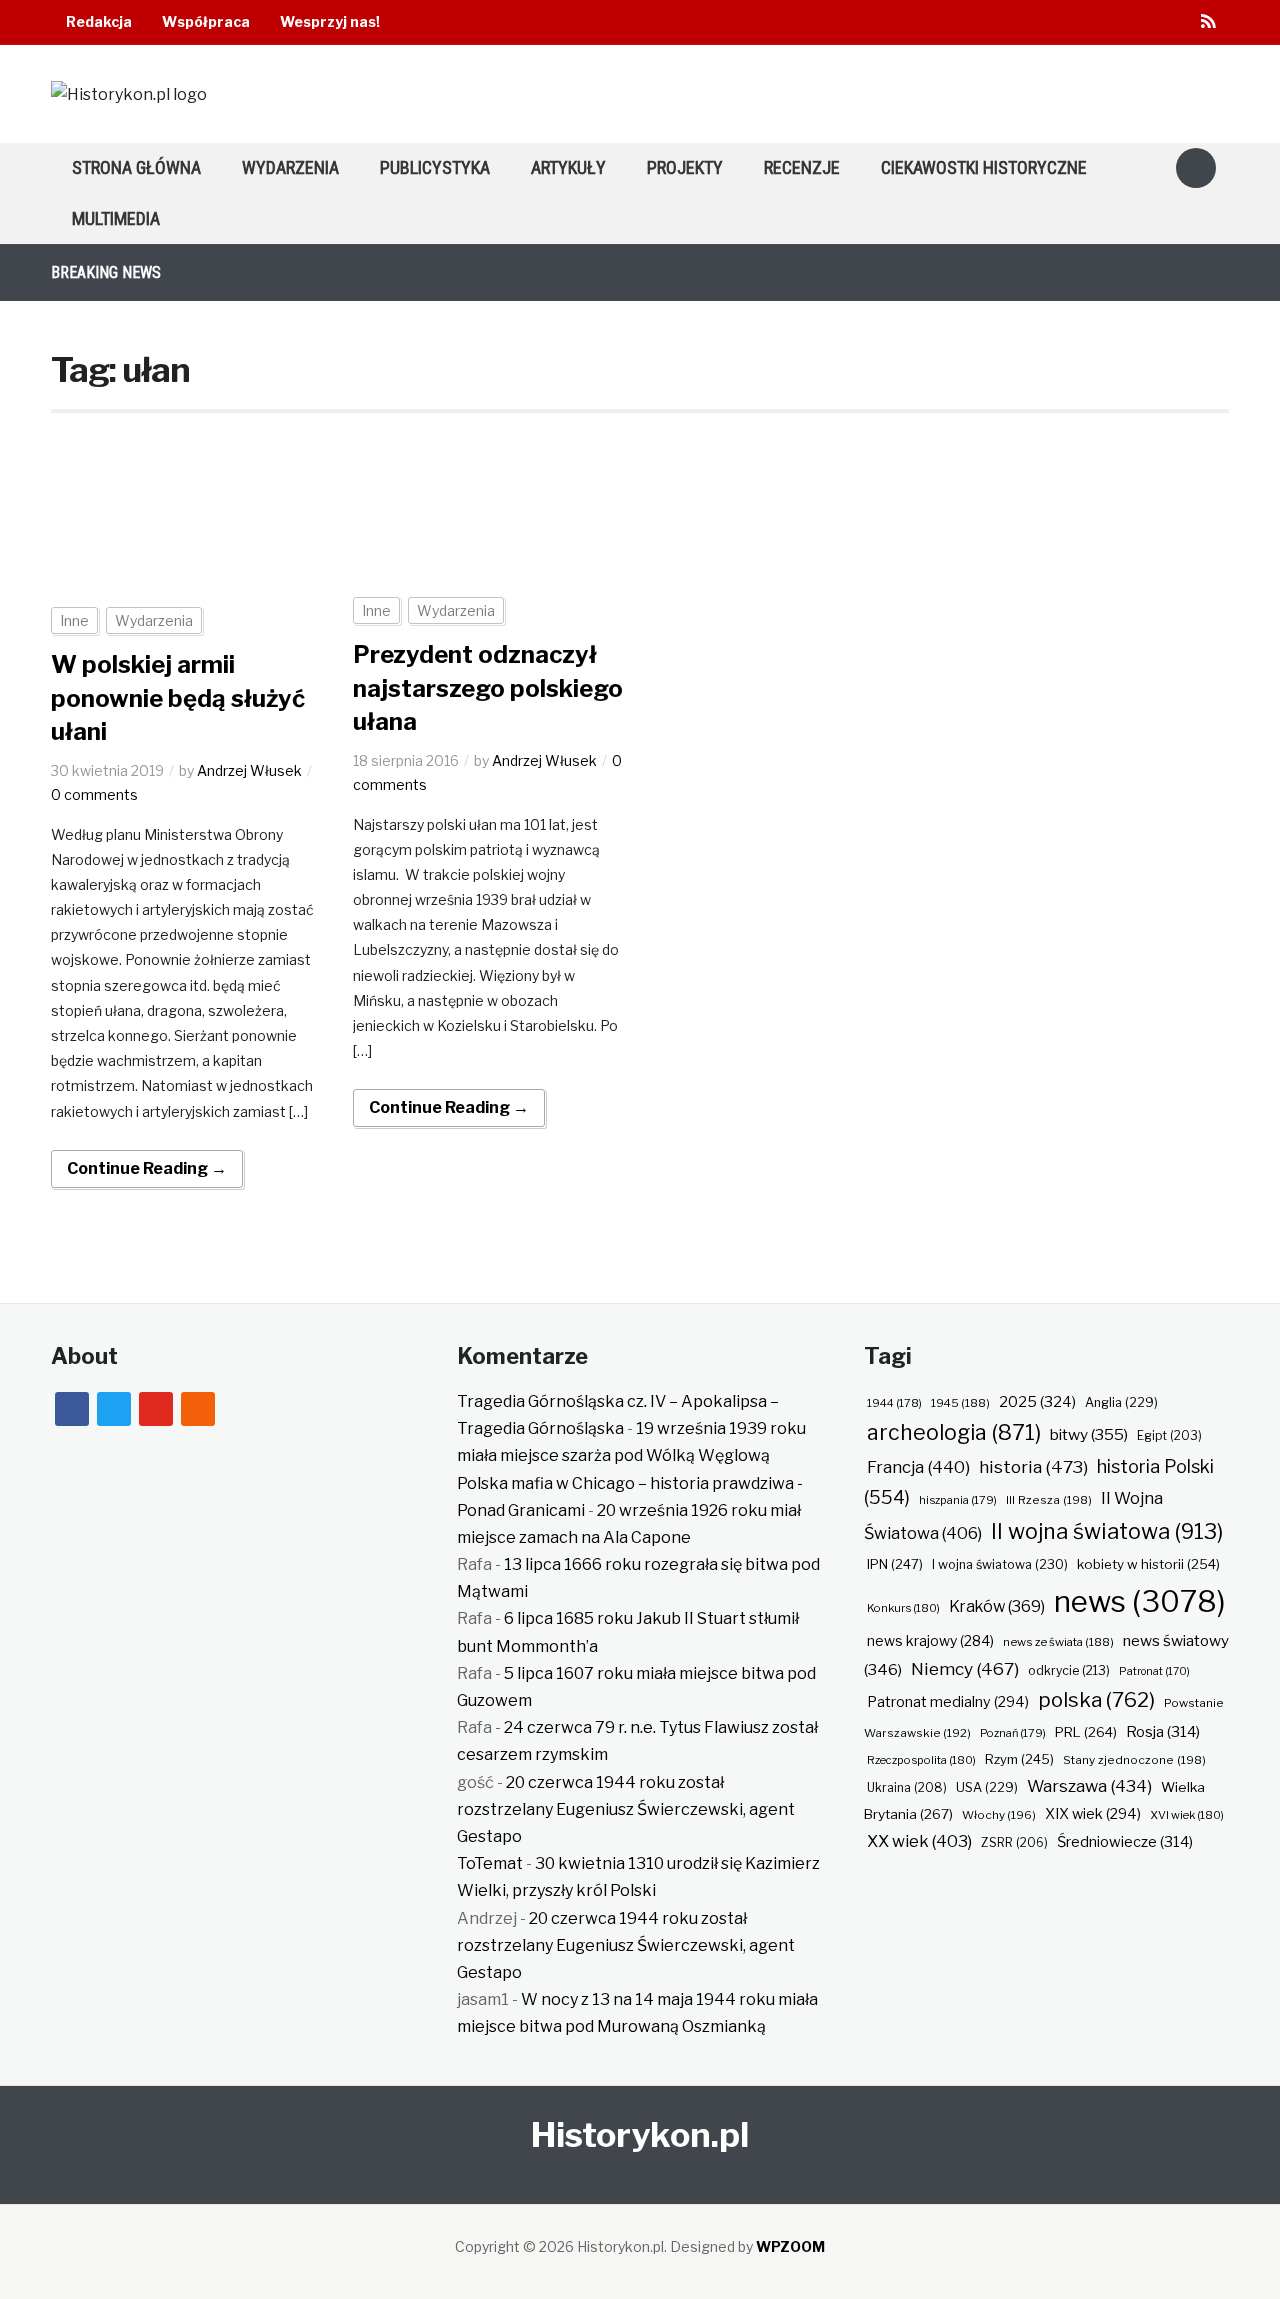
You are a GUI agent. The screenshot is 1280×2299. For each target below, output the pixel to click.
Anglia (1121, 1402)
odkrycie (1069, 1670)
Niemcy (965, 1668)
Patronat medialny (948, 1701)
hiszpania (958, 1500)
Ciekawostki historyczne (984, 167)
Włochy (999, 1815)
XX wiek (919, 1841)
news (1140, 1601)
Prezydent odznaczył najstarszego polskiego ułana (488, 688)
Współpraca (206, 21)
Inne (74, 620)
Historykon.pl (640, 2134)
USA (987, 1787)
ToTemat (490, 1863)
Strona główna (136, 167)
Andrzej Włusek (249, 770)
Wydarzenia (290, 167)
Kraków (997, 1606)
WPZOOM (790, 2246)
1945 (960, 1403)
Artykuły (568, 167)
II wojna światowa (1107, 1531)
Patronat (1154, 1671)
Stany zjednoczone (1134, 1760)
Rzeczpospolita (921, 1760)
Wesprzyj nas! (330, 21)
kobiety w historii (1148, 1564)
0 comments (94, 794)
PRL (1086, 1732)
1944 (894, 1403)
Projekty (685, 167)
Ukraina (907, 1787)
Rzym (1019, 1759)
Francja (918, 1467)
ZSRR (1014, 1842)
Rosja (1163, 1732)
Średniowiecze (1125, 1842)
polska (1096, 1699)
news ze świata (1058, 1642)
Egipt (1169, 1436)
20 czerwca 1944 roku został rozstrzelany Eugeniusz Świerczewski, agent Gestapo (626, 1809)
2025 (1037, 1402)
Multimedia (116, 218)
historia (1033, 1466)
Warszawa (1089, 1786)
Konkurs (903, 1608)
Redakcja (99, 21)
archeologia (954, 1432)
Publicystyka (435, 167)
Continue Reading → (147, 1168)
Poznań (1013, 1733)
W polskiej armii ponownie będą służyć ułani (178, 698)
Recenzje (802, 167)
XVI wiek (1187, 1815)
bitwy (1089, 1434)
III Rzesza (1049, 1500)
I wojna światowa (1000, 1564)
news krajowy (930, 1641)
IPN (895, 1564)
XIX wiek (1093, 1813)
